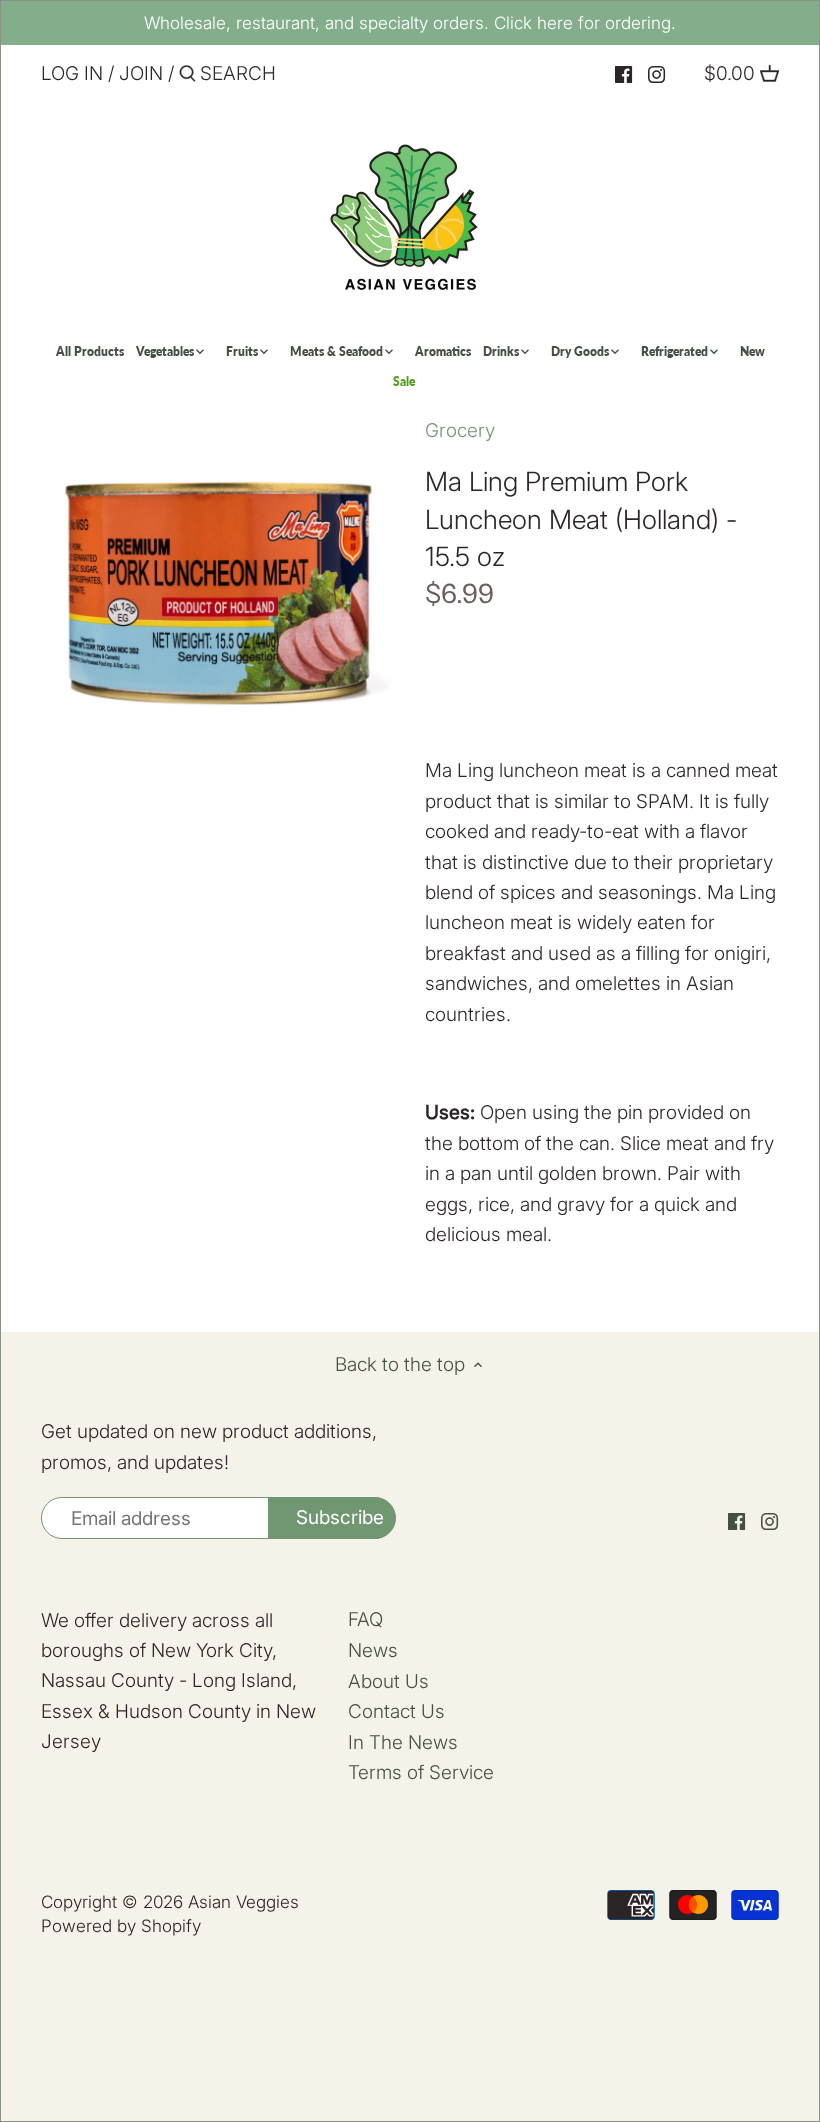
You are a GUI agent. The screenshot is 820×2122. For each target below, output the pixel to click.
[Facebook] (623, 74)
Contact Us (396, 1711)
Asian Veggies (243, 1901)
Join (141, 73)
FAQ (365, 1619)
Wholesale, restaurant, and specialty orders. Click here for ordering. (410, 22)
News (373, 1650)
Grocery (460, 430)
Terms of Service (421, 1772)
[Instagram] (656, 74)
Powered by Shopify (121, 1925)
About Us (388, 1681)
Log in (72, 73)
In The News (403, 1742)
